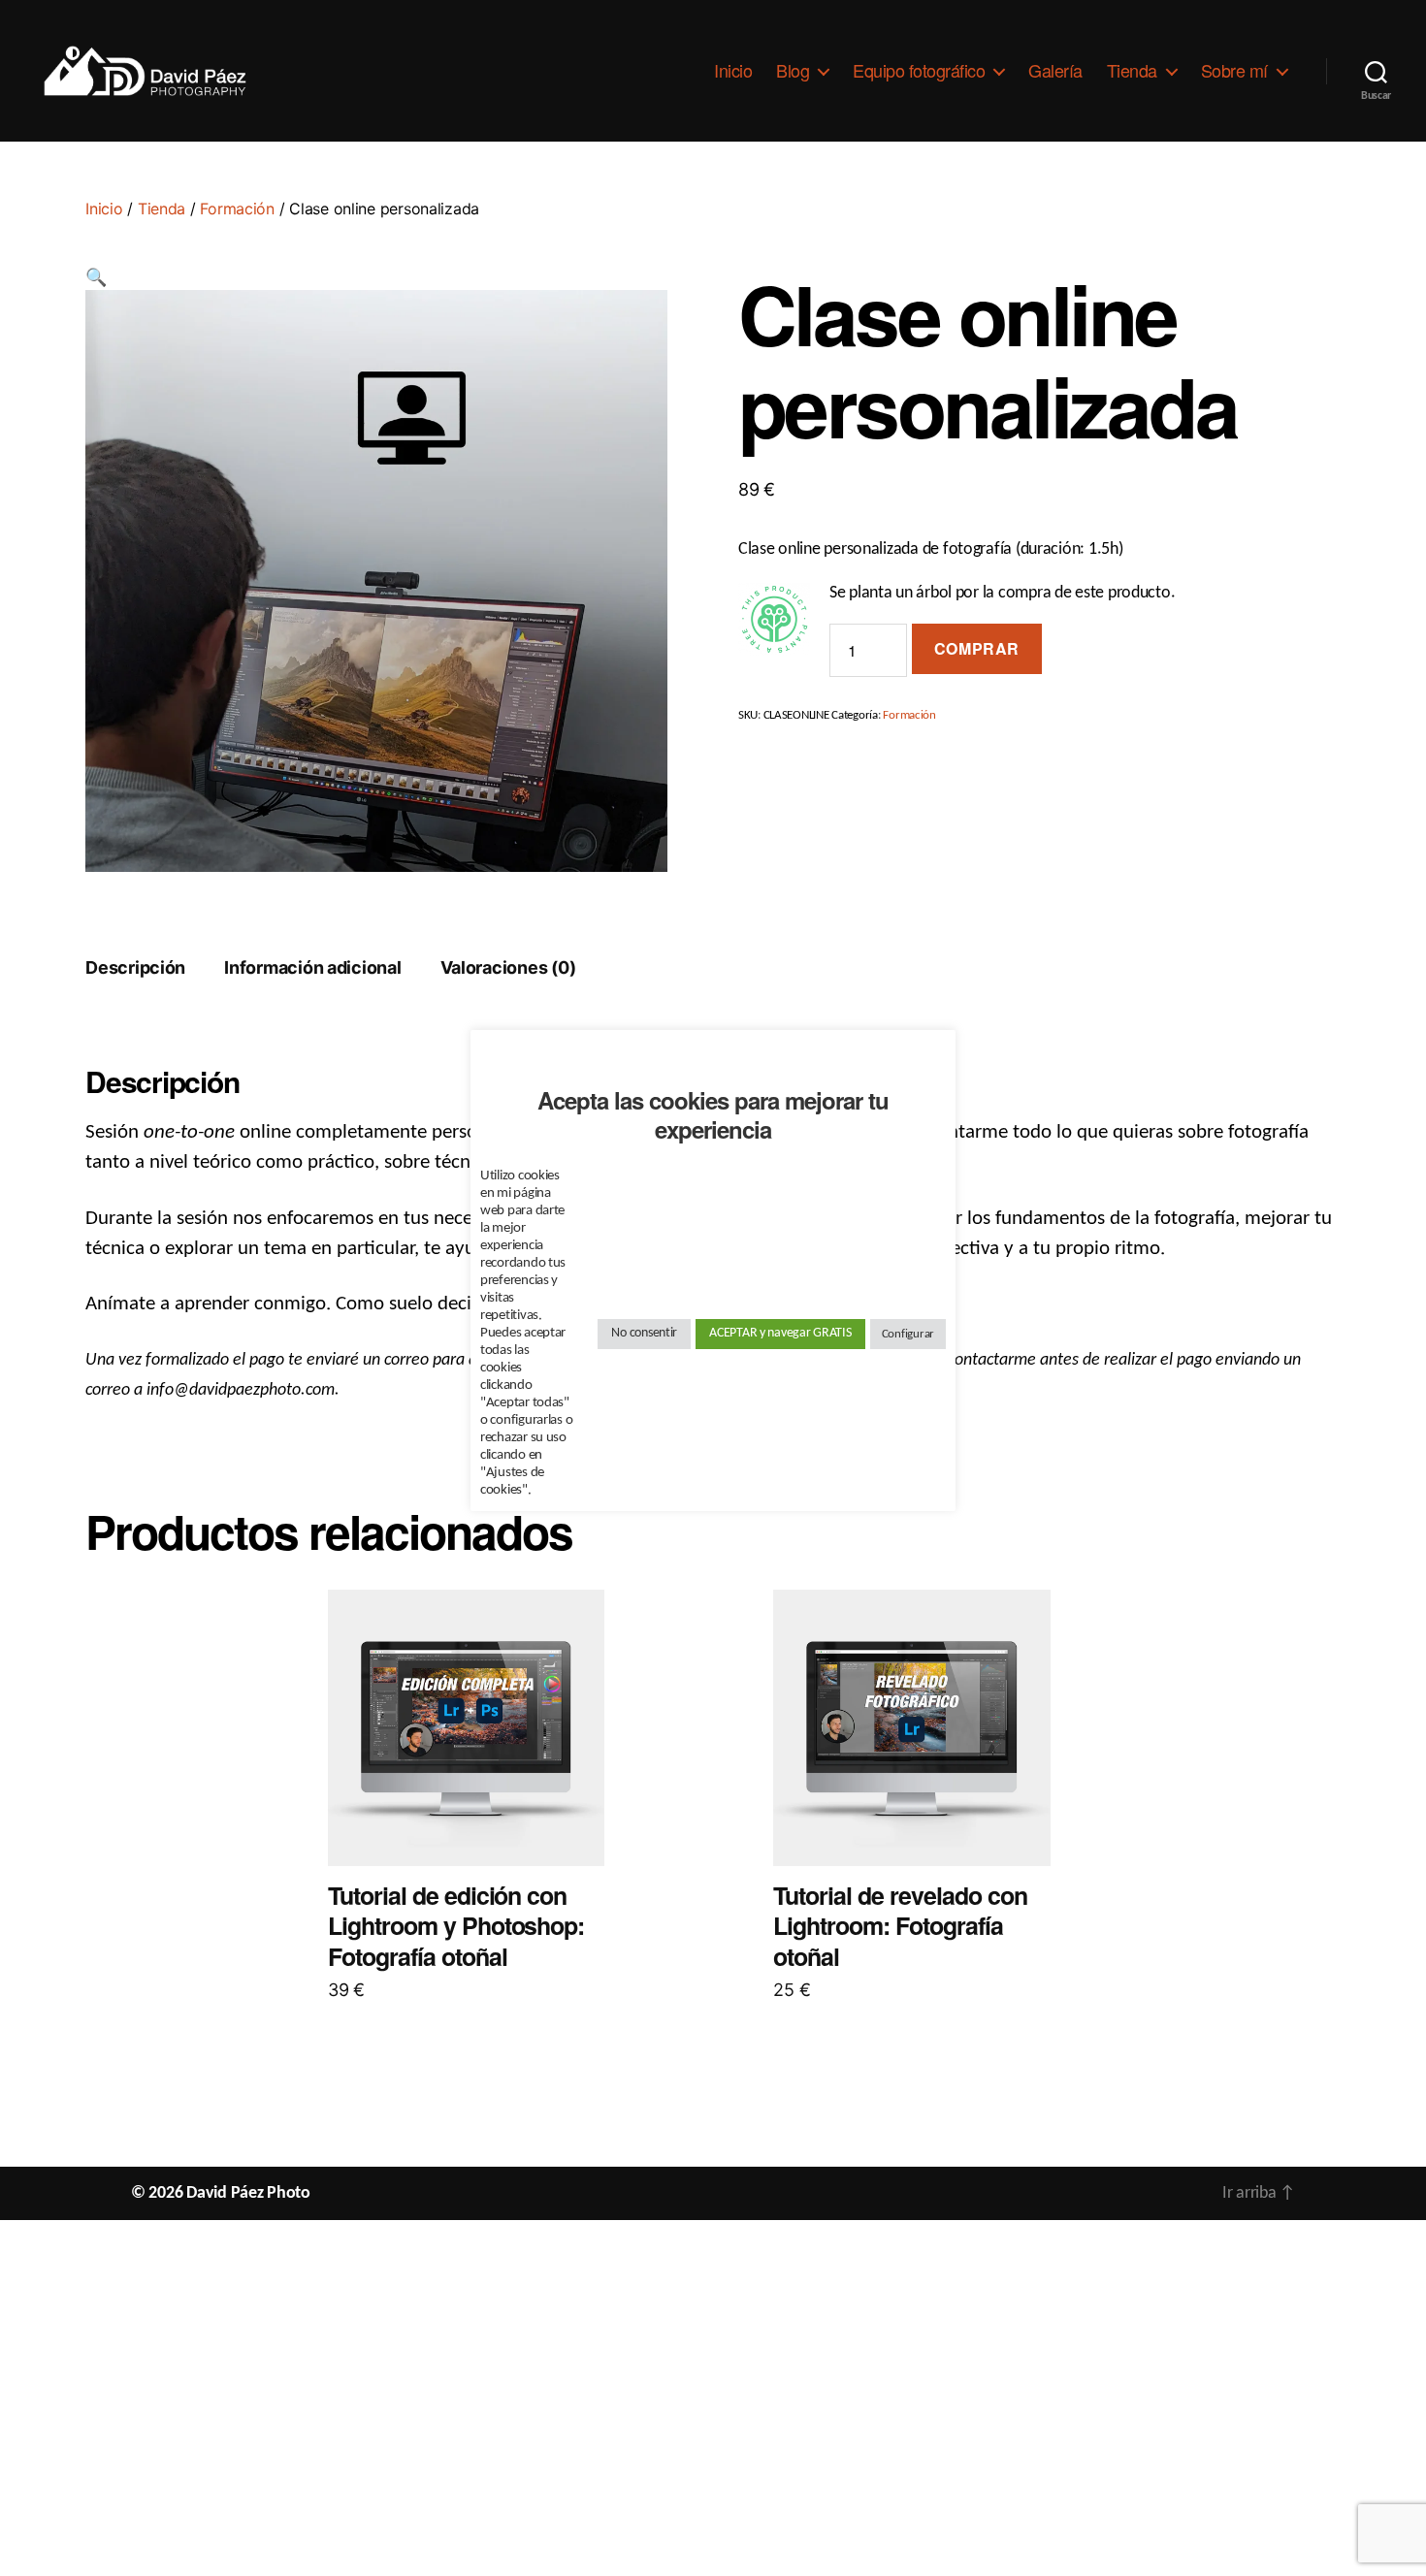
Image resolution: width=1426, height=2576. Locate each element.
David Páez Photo (248, 2193)
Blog (793, 71)
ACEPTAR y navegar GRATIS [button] (780, 1333)
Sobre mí (1234, 71)
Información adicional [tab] (312, 967)
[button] (96, 279)
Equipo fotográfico (919, 71)
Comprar (977, 648)
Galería (1055, 71)
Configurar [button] (908, 1334)
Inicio (733, 71)
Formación (237, 209)
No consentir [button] (644, 1333)
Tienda (1132, 71)
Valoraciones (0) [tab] (508, 967)
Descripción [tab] (135, 967)
